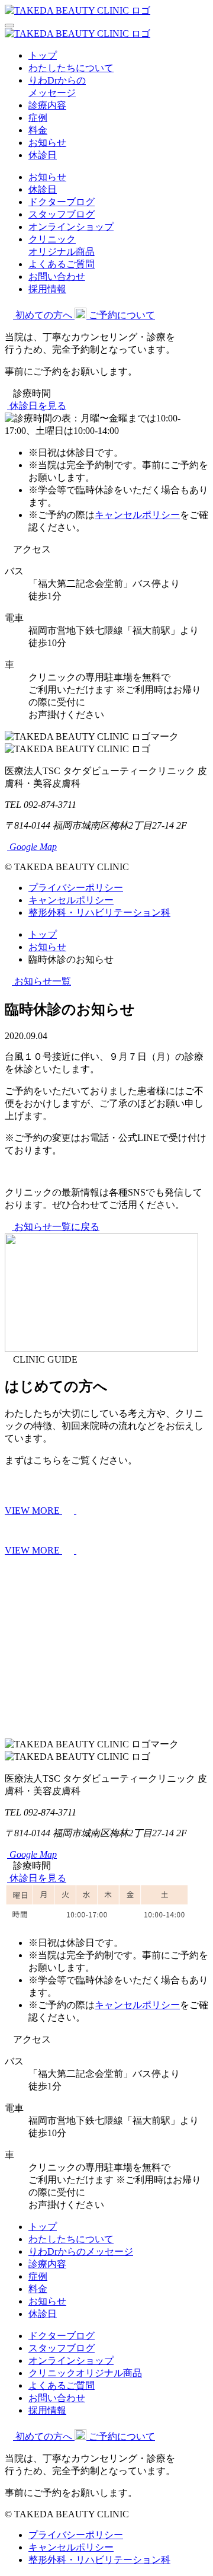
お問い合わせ (57, 277)
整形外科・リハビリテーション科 (99, 913)
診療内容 (47, 105)
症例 (38, 118)
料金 (38, 130)
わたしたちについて (71, 68)
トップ (43, 55)
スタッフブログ (62, 214)
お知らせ (47, 143)
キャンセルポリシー (137, 515)
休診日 (43, 155)
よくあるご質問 (62, 264)
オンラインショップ (71, 227)
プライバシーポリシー (76, 888)
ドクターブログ (62, 202)
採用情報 (47, 289)
